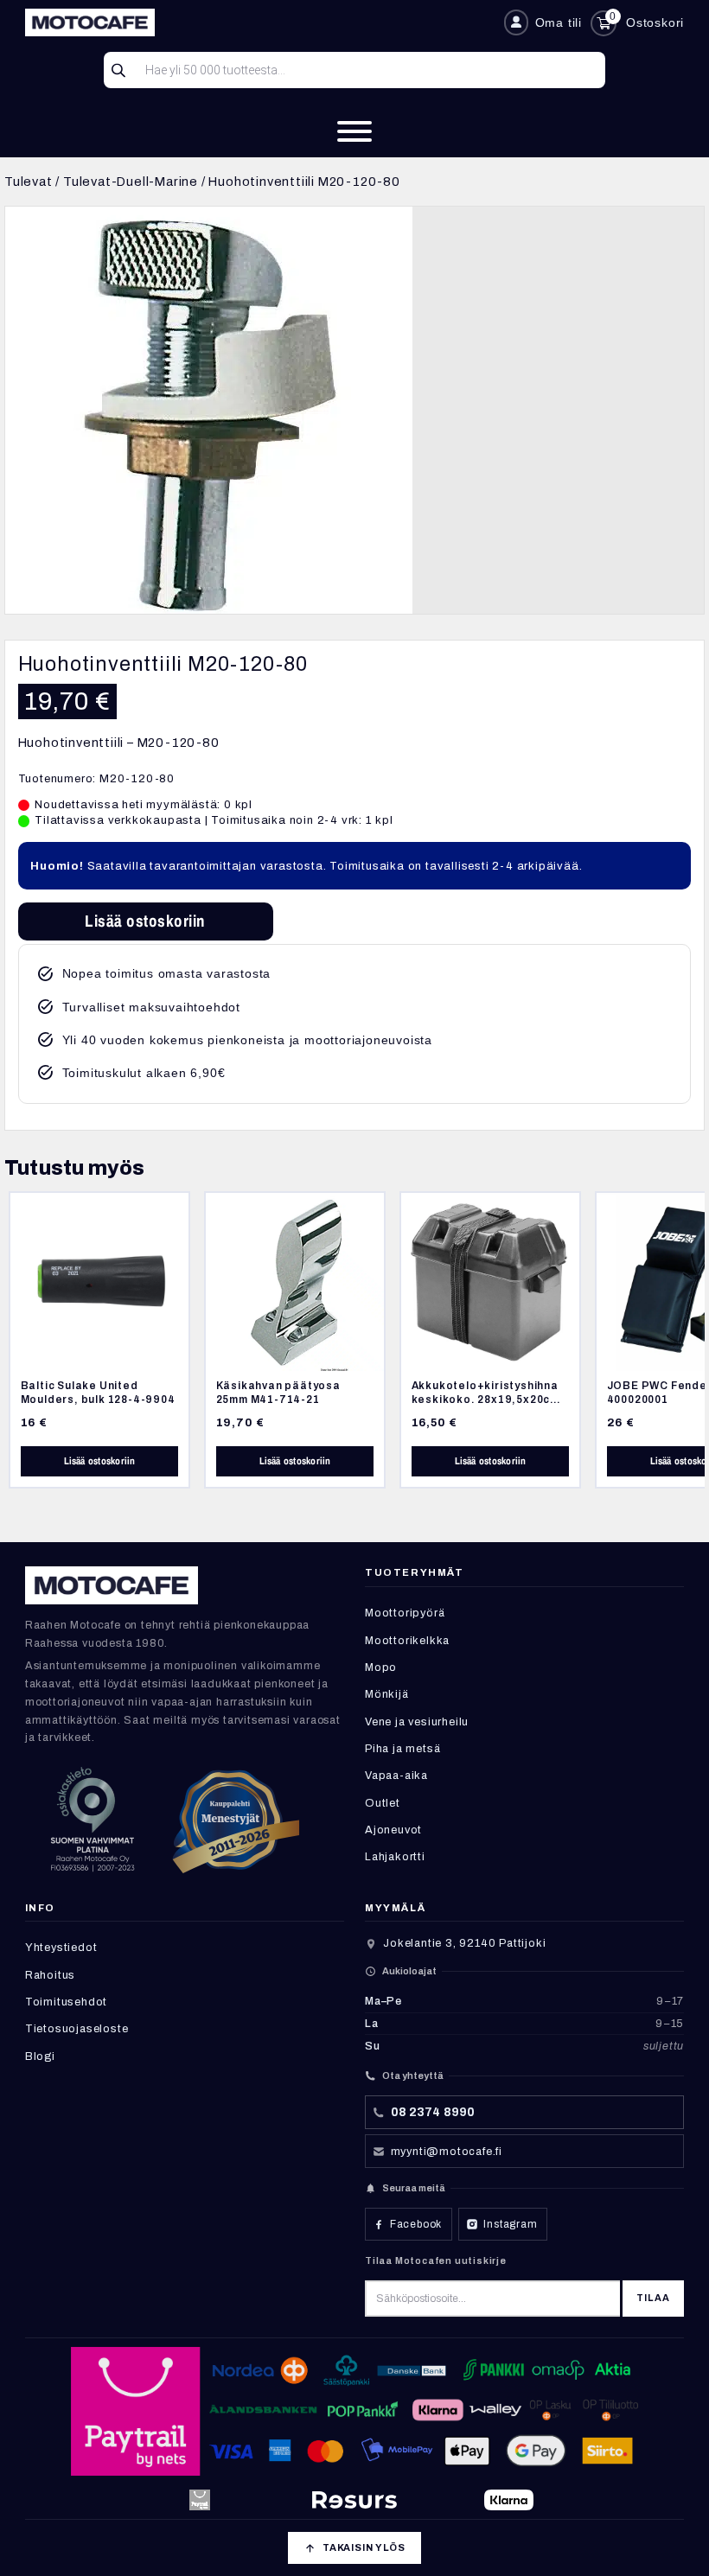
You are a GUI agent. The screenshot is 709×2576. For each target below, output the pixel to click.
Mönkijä (387, 1694)
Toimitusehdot (66, 2002)
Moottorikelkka (407, 1641)
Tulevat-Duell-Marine (131, 182)
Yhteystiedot (61, 1948)
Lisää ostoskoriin (145, 921)
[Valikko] (354, 131)
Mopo (381, 1667)
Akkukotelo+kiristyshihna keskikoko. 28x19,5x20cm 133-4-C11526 (485, 1400)
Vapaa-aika (396, 1776)
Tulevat (29, 182)
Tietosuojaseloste (77, 2029)
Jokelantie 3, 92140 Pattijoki (464, 1943)
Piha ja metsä (402, 1749)
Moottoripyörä (405, 1613)
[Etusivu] (258, 22)
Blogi (40, 2056)
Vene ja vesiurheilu (417, 1722)
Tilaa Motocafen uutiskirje (436, 2260)
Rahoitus (50, 1975)
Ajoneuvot (393, 1830)
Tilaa (653, 2298)
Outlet (383, 1803)
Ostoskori (655, 22)
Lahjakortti (395, 1857)
